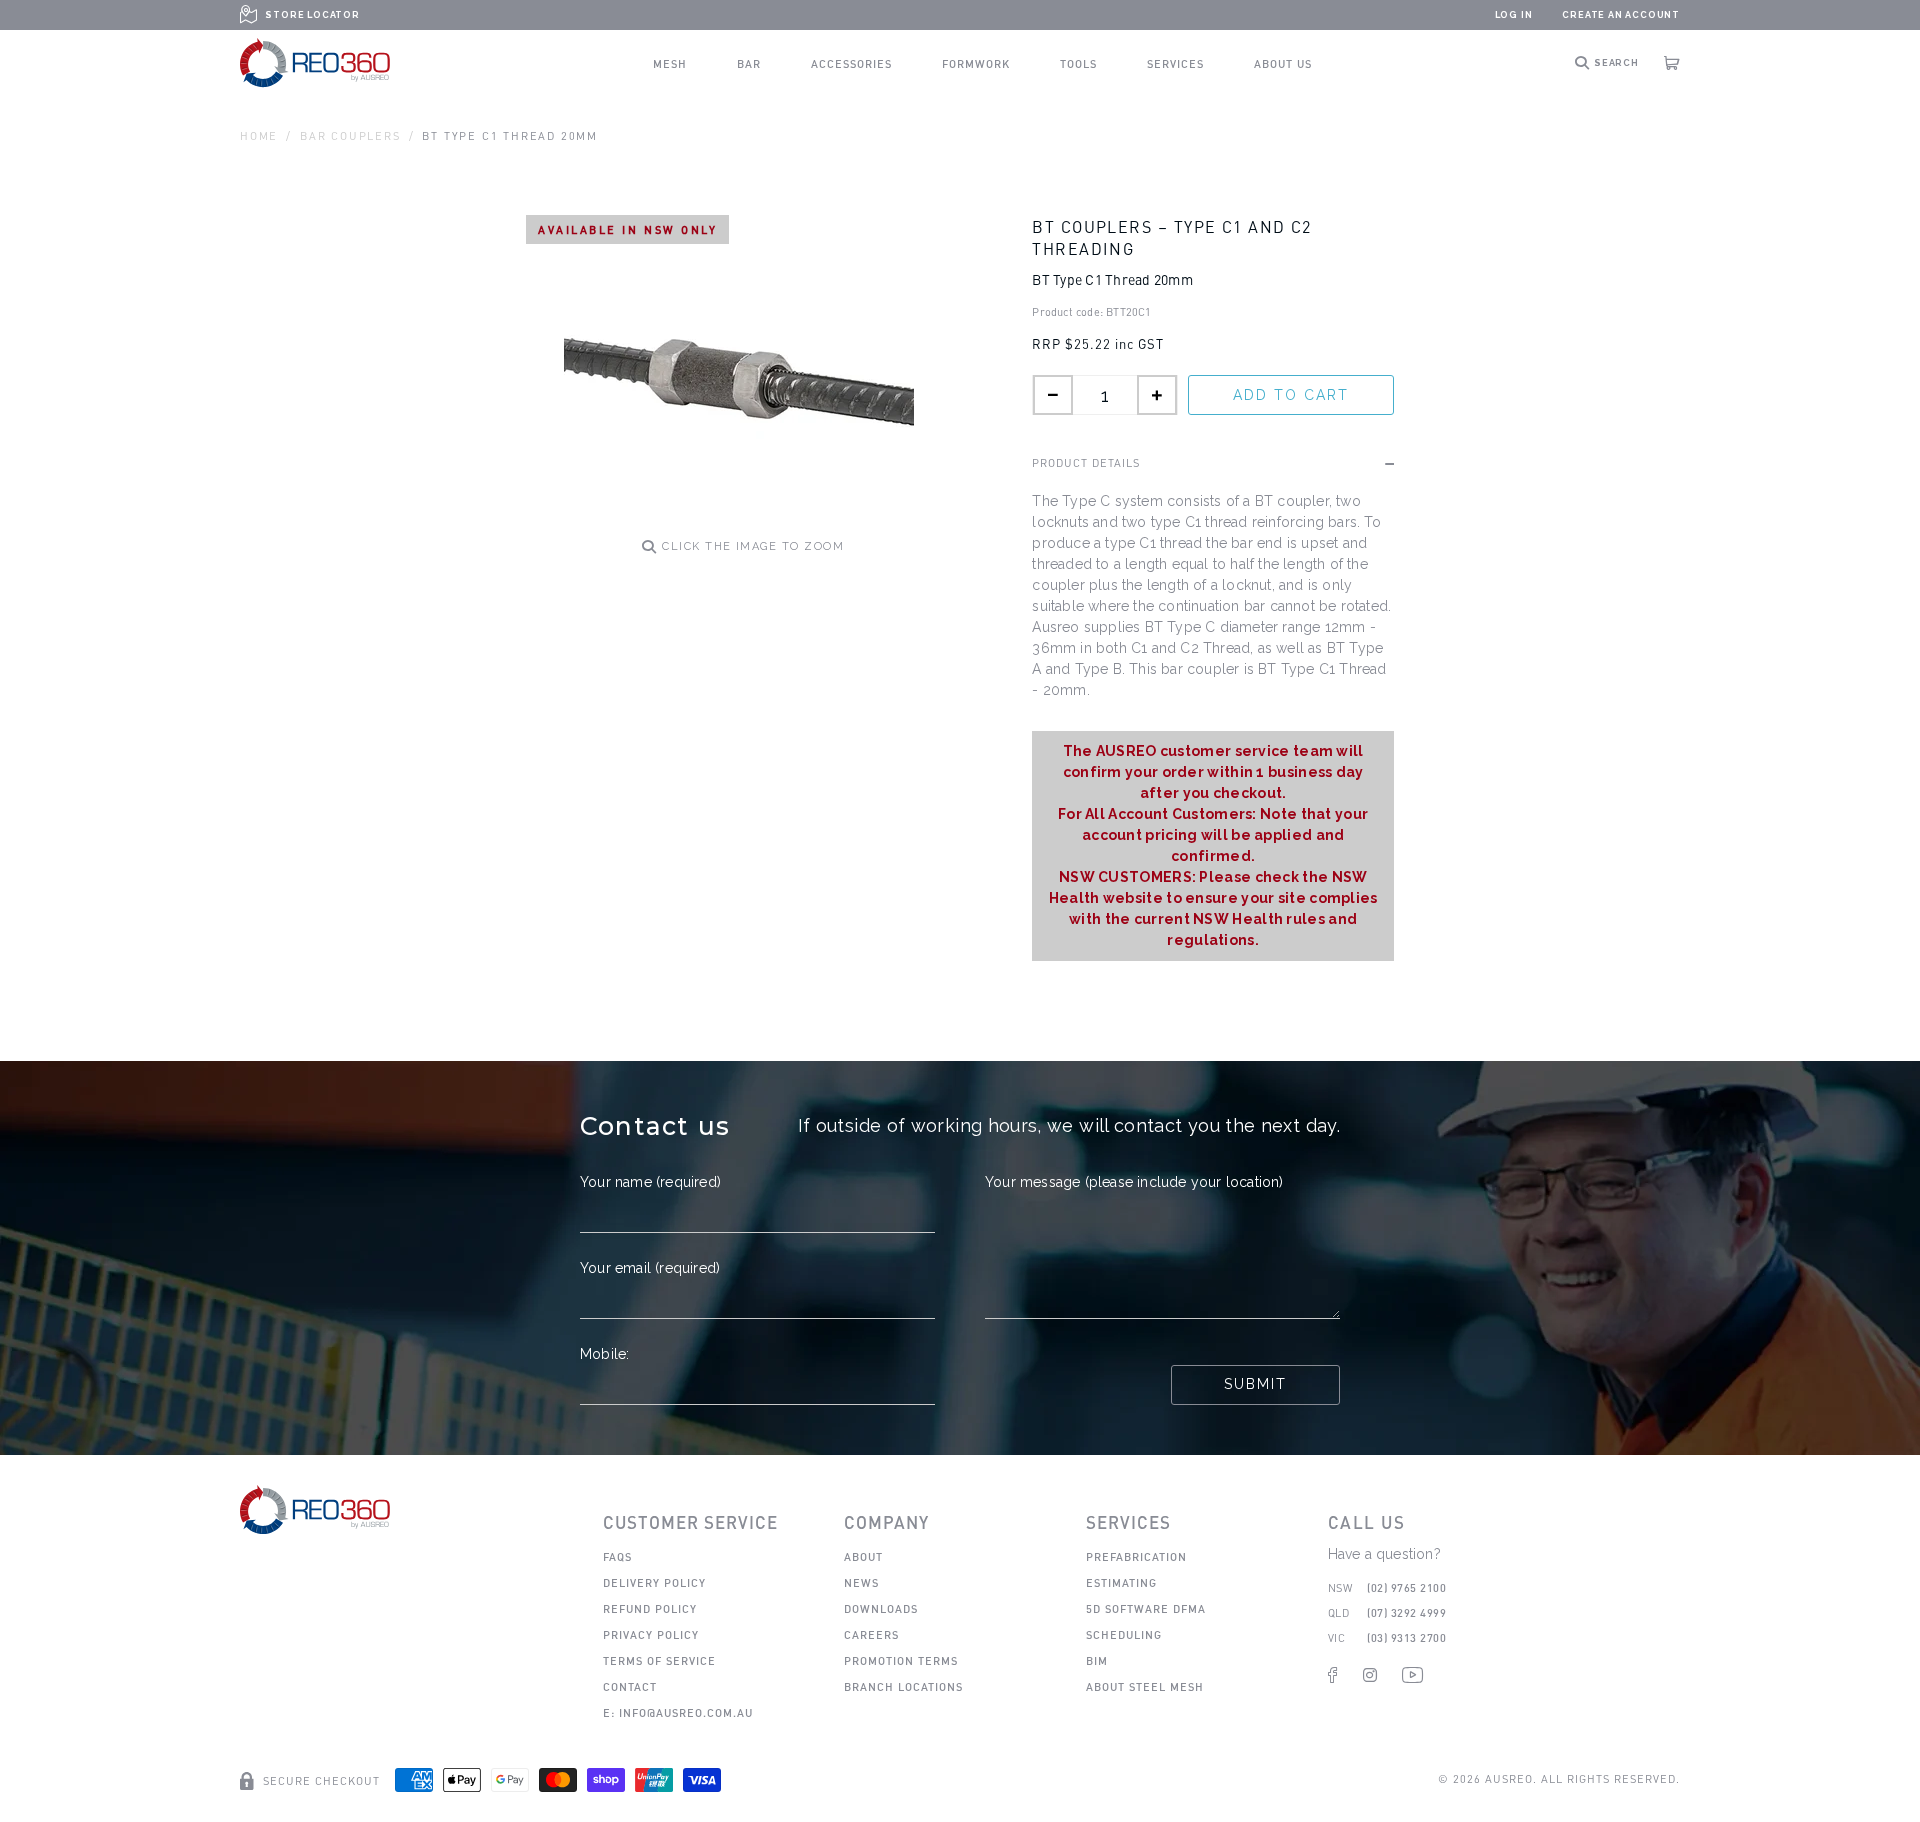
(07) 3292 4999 (1406, 1612)
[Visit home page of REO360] (315, 1509)
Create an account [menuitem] (1621, 15)
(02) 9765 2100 (1406, 1587)
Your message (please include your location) (1134, 1182)
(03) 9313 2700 (1406, 1637)
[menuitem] (670, 63)
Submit (1255, 1384)
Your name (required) (650, 1182)
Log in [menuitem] (1514, 15)
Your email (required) (650, 1268)
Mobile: (604, 1354)
